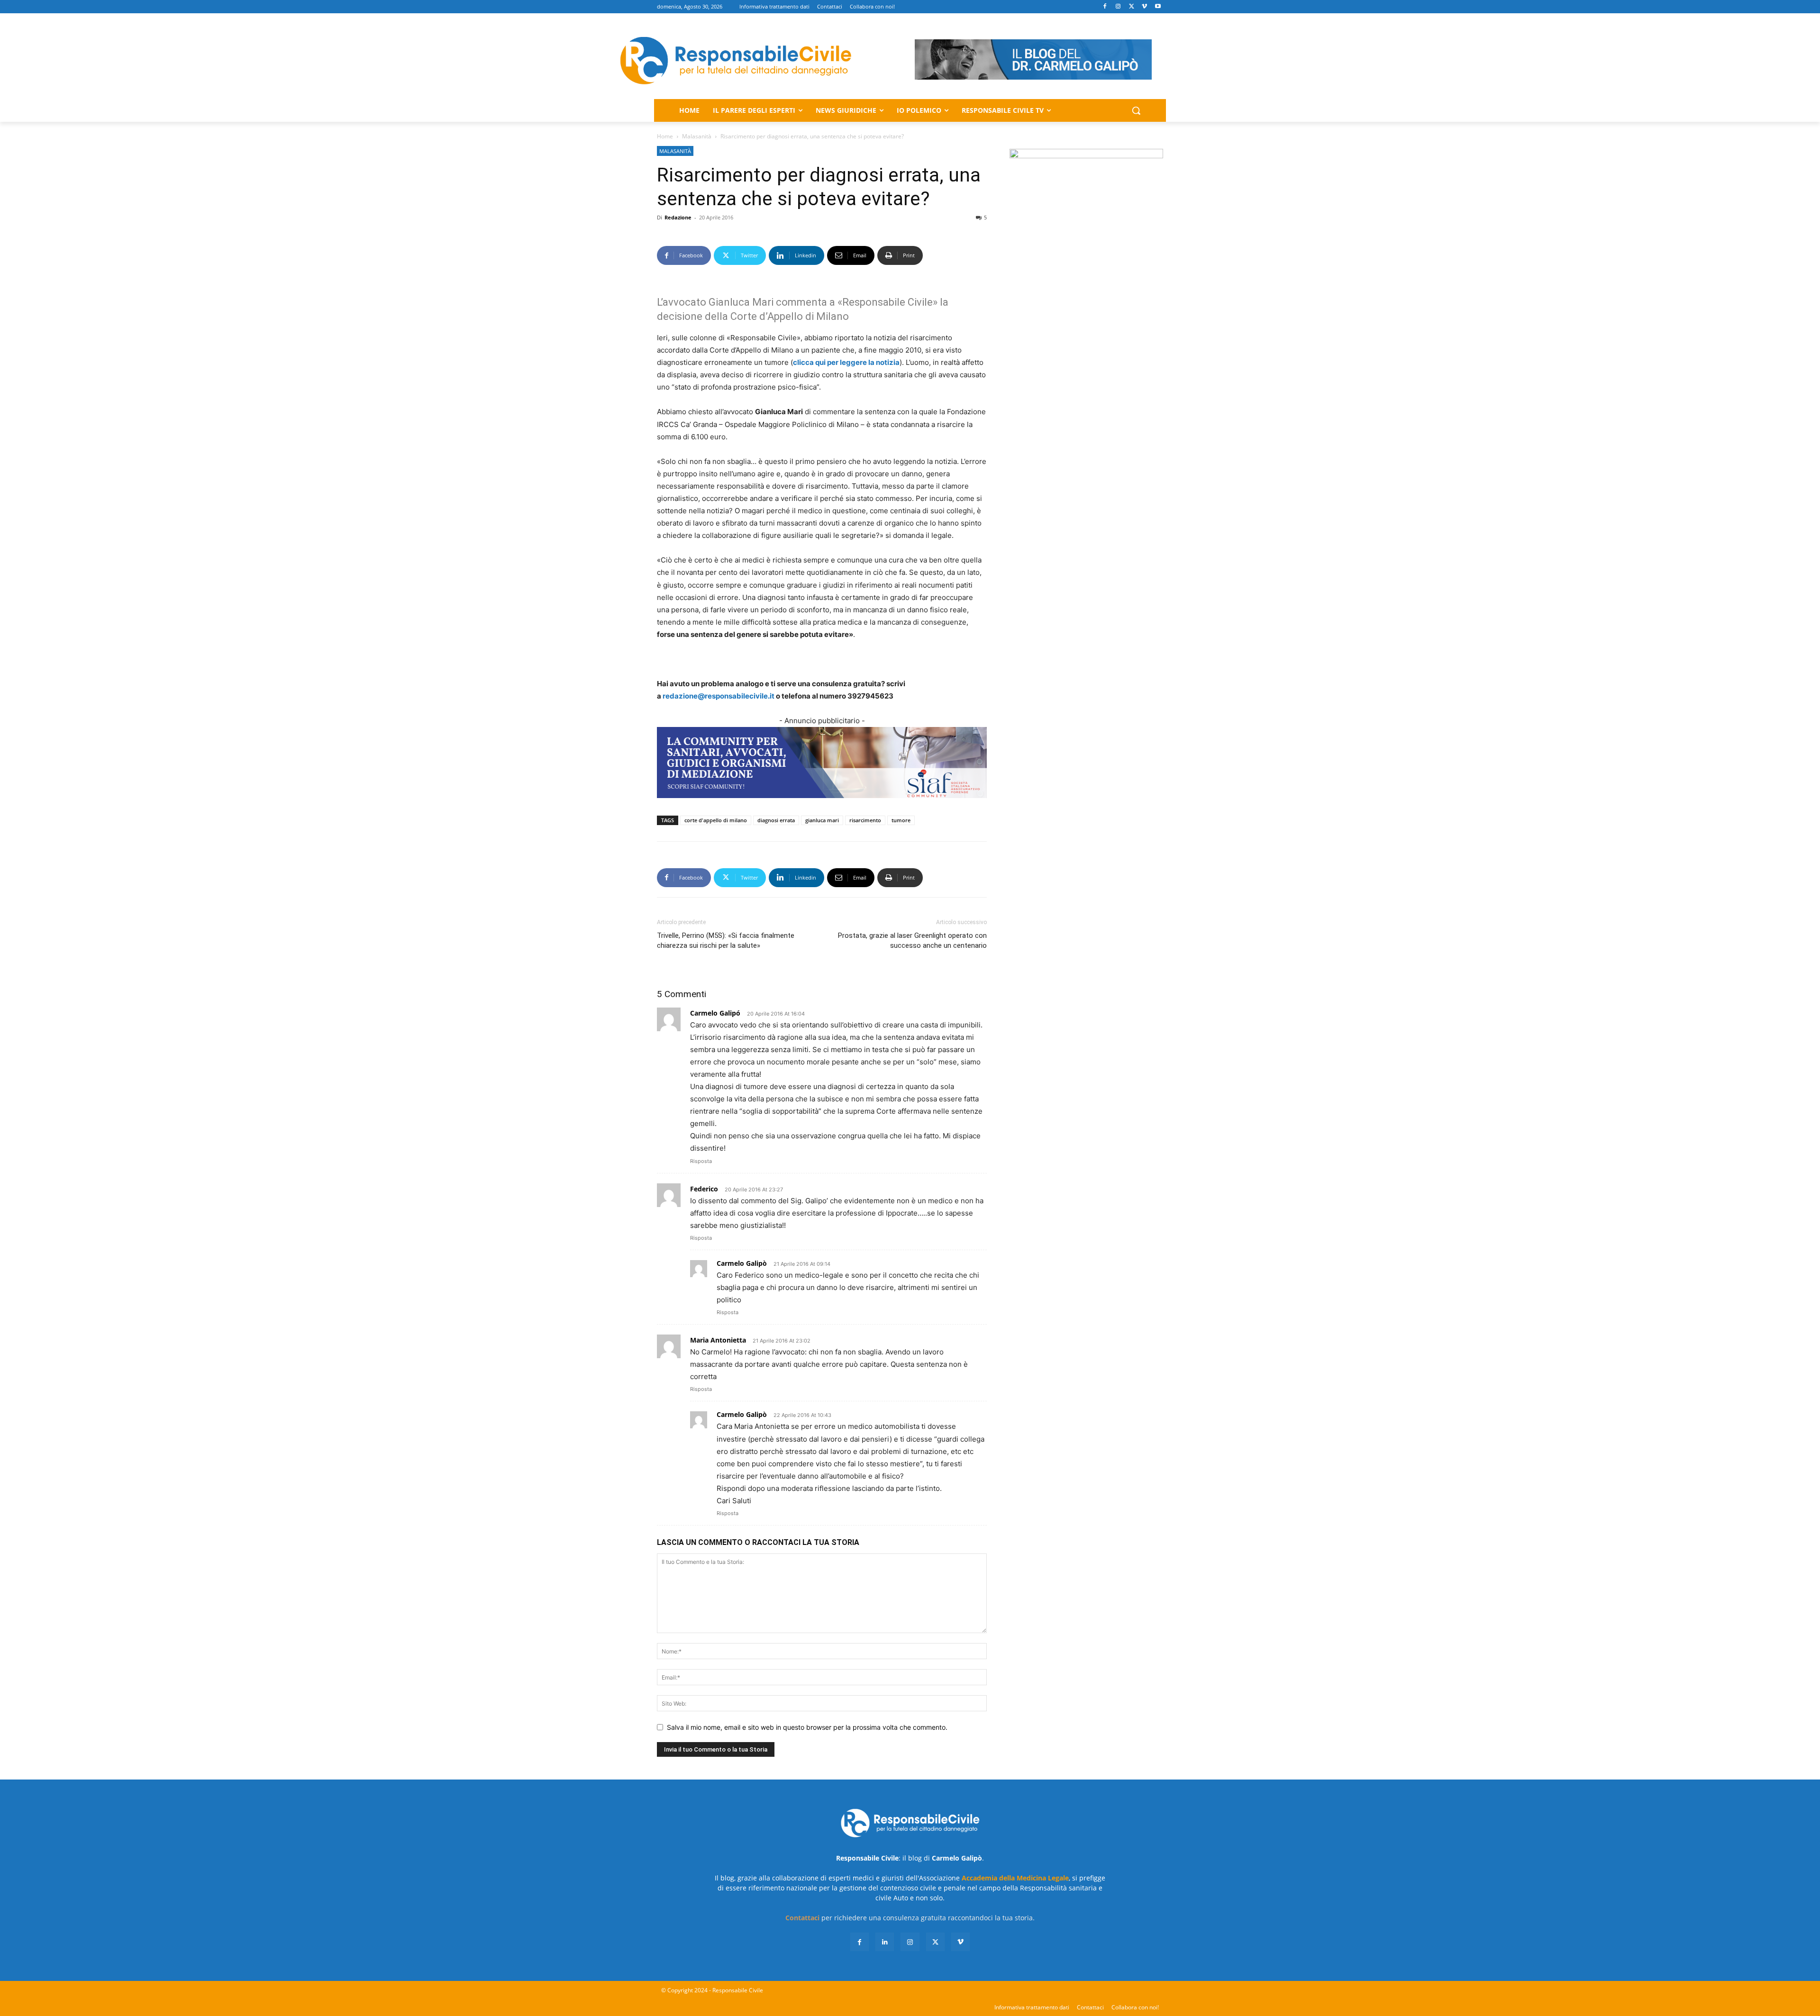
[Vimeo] (1144, 7)
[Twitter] (1132, 7)
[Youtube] (1158, 7)
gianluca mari (822, 820)
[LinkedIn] (885, 1942)
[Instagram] (1118, 7)
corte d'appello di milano (716, 820)
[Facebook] (1105, 7)
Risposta (701, 1161)
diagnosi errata (776, 820)
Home (665, 136)
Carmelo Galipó (715, 1013)
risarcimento (865, 820)
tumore (901, 820)
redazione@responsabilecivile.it (719, 696)
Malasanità (697, 136)
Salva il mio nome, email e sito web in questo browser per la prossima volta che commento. (807, 1727)
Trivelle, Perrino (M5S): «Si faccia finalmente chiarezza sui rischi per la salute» (726, 940)
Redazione (678, 217)
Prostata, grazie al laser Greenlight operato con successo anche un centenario (912, 940)
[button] (1136, 110)
